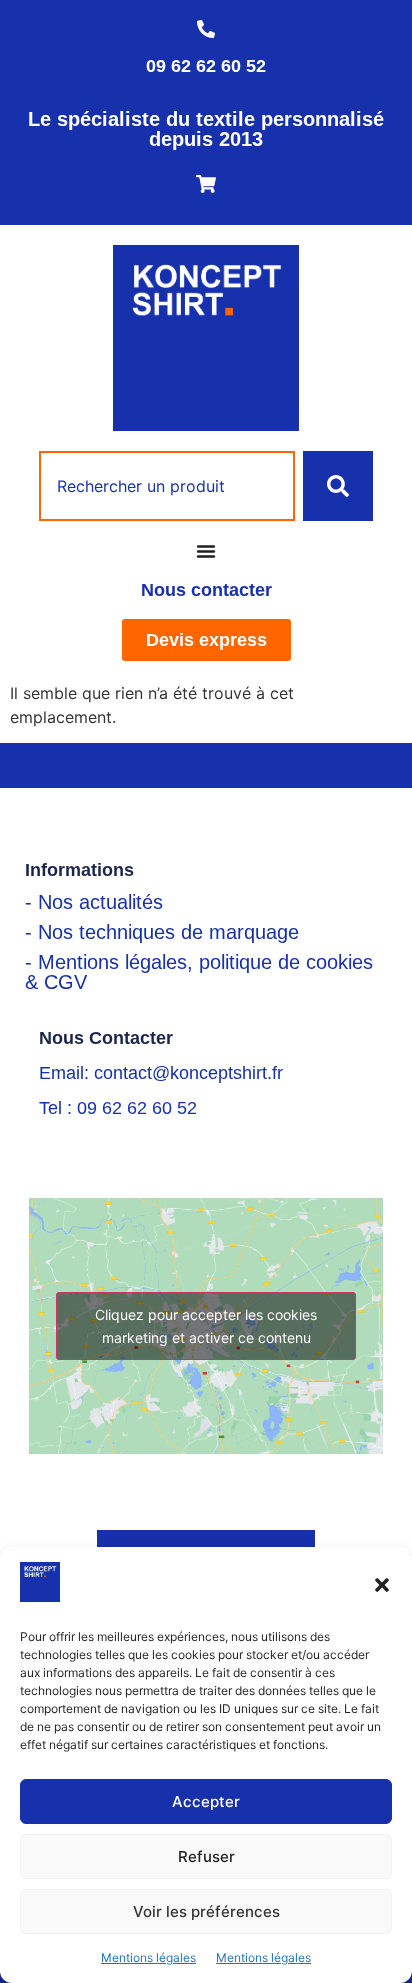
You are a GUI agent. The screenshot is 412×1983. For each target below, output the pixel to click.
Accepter (206, 1801)
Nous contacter (206, 590)
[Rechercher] (338, 486)
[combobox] (167, 486)
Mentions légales (148, 1957)
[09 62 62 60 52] (206, 29)
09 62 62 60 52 (206, 66)
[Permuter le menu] (206, 551)
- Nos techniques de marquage (162, 932)
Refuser (206, 1856)
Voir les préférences (206, 1911)
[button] (382, 1585)
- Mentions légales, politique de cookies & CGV (199, 972)
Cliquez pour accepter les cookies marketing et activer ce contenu (206, 1326)
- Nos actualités (94, 902)
